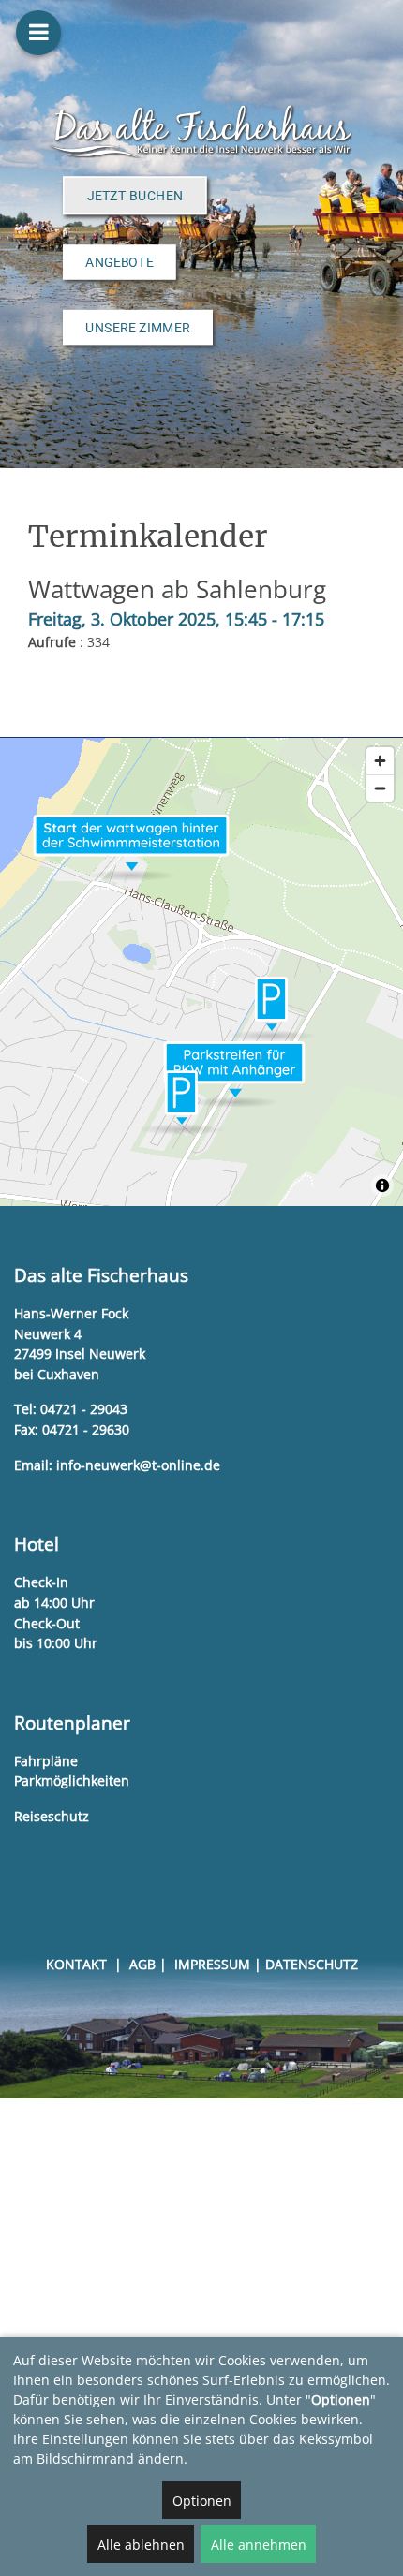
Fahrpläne (46, 1761)
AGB (142, 1964)
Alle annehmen (259, 2545)
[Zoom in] (380, 761)
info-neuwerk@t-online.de (138, 1465)
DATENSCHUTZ (312, 1964)
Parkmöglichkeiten (72, 1781)
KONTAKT (76, 1964)
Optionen (202, 2501)
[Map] (201, 972)
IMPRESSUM (212, 1964)
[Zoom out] (380, 788)
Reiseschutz (52, 1816)
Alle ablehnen (141, 2545)
